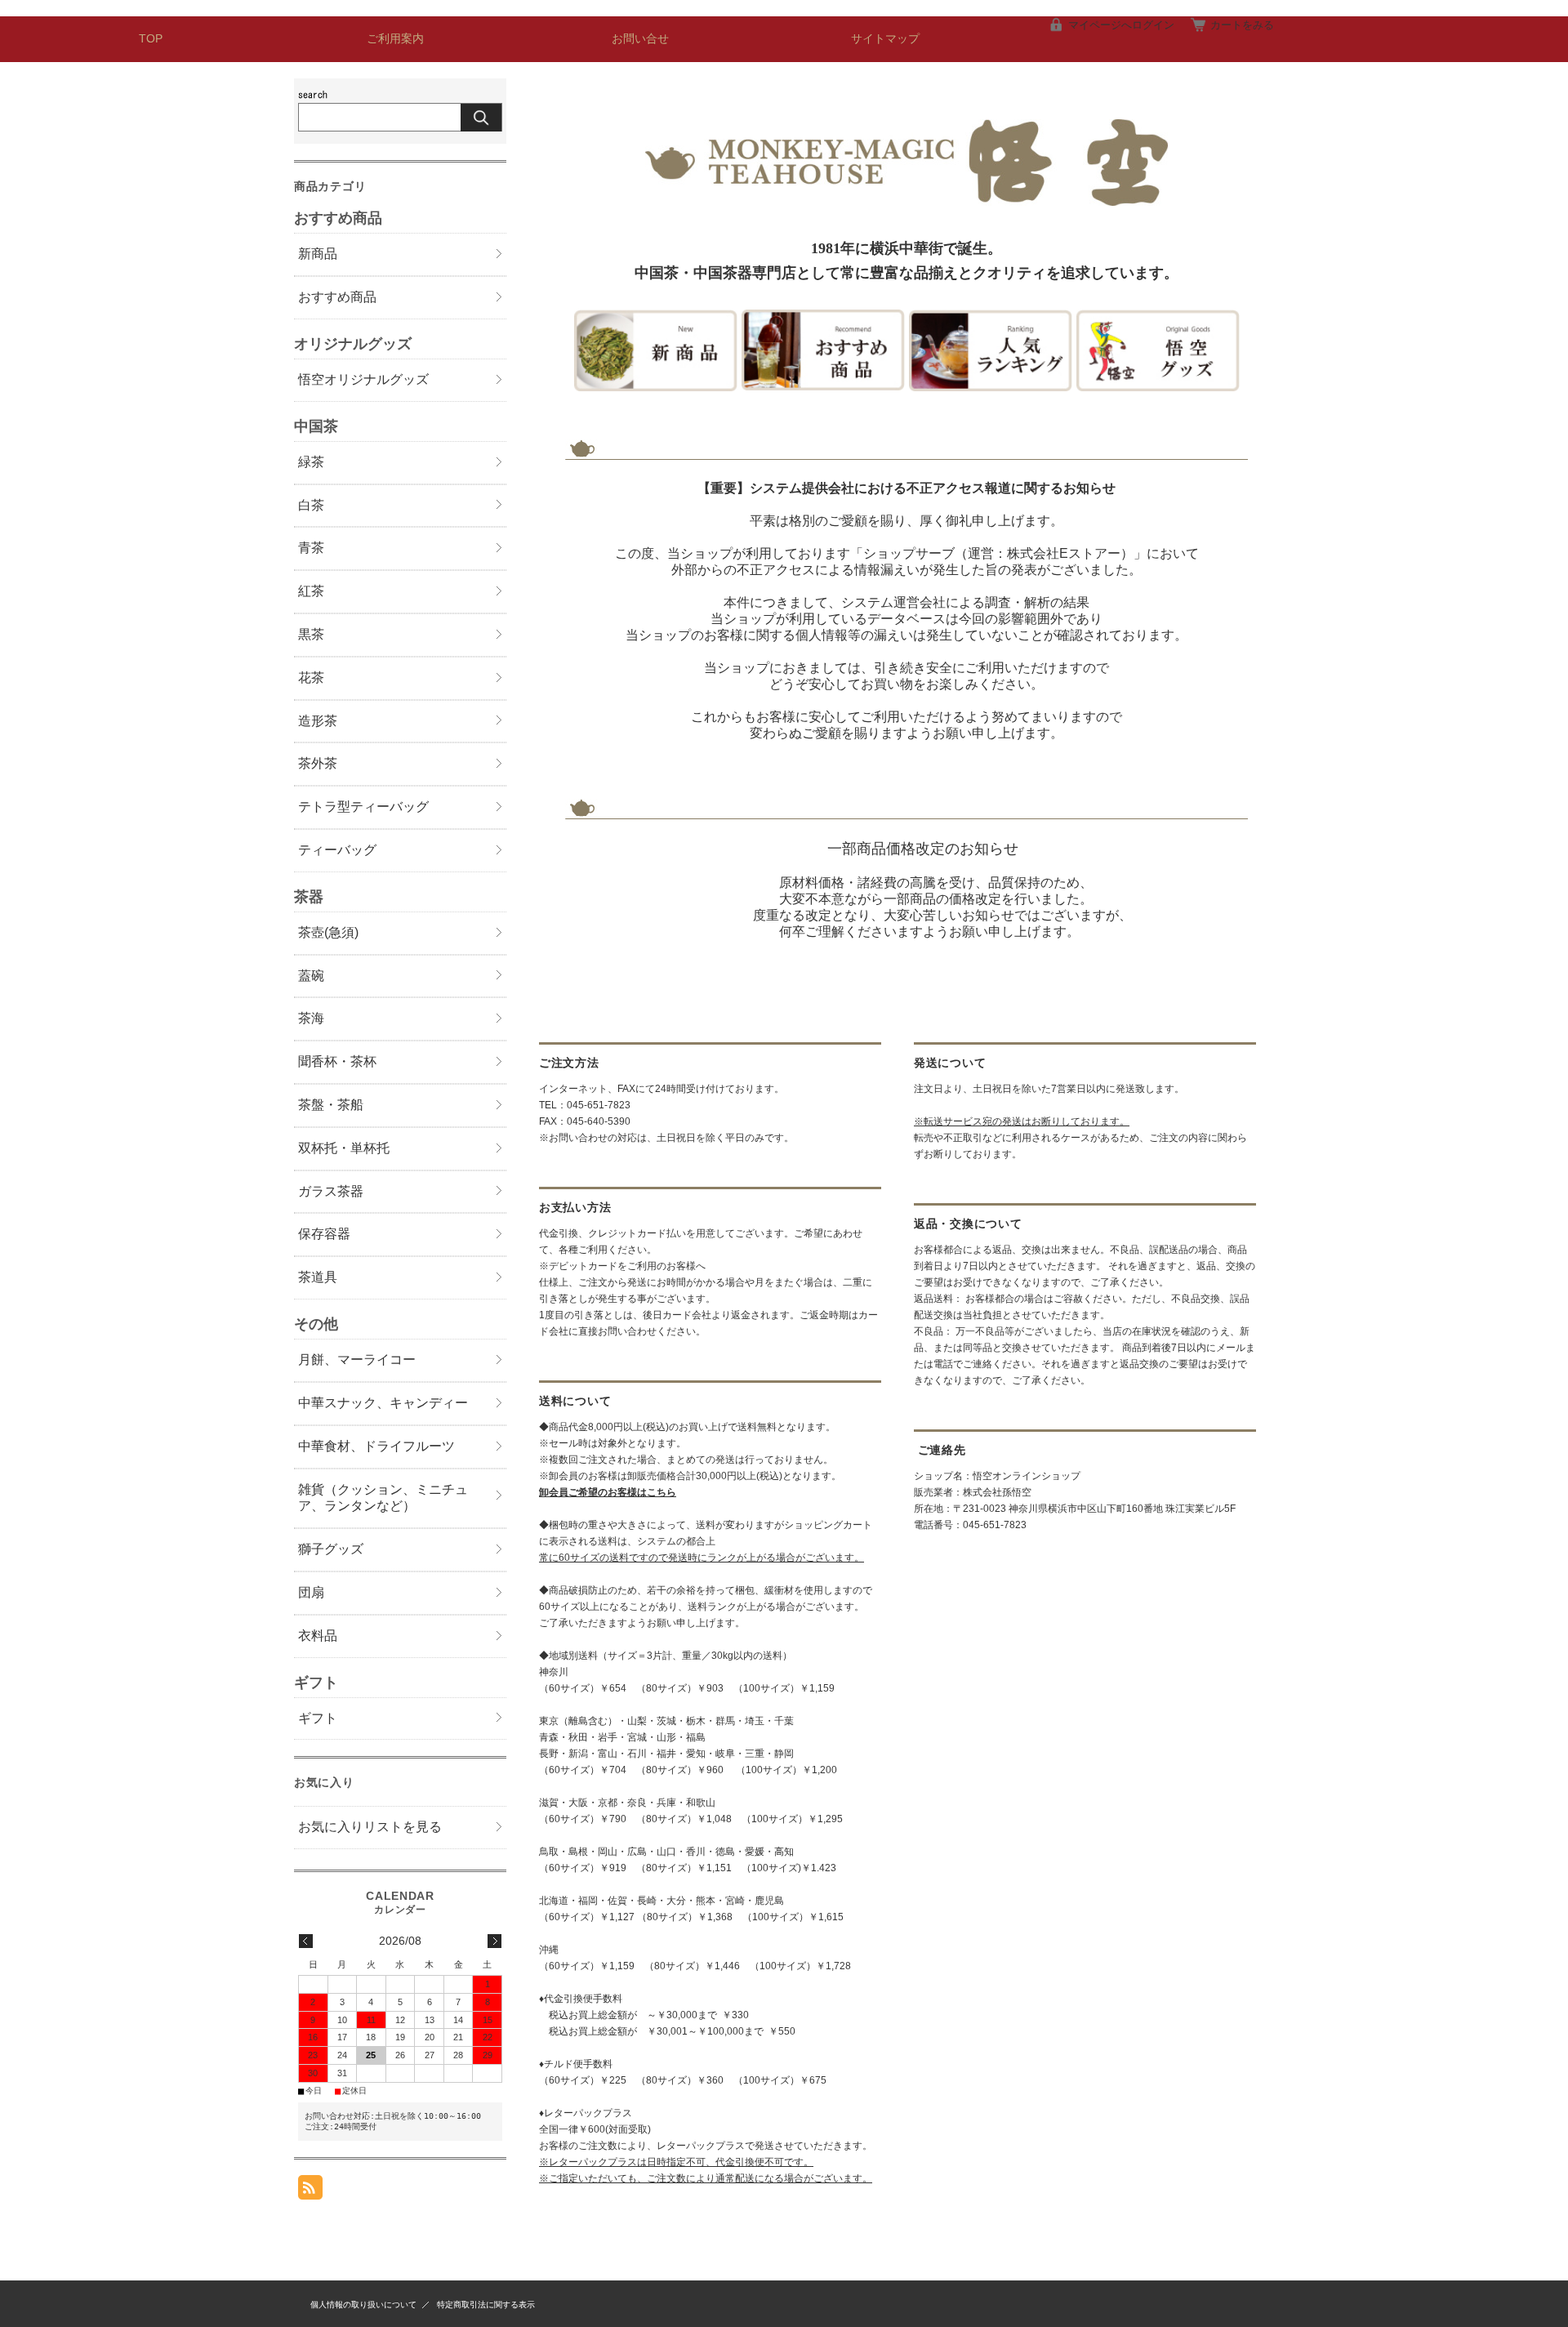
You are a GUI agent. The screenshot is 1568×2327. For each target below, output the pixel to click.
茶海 (311, 1018)
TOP (151, 39)
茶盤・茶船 (331, 1105)
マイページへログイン (1121, 25)
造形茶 (318, 721)
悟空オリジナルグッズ (363, 379)
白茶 (311, 505)
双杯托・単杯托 (344, 1148)
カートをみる (1242, 25)
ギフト (318, 1718)
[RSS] (310, 2191)
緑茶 (311, 462)
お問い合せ (640, 39)
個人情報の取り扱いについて (363, 2305)
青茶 (311, 548)
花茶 (311, 678)
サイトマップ (885, 39)
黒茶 (311, 634)
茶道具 (318, 1277)
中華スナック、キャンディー (383, 1403)
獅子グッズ (331, 1549)
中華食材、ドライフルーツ (376, 1446)
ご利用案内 (395, 39)
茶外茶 (318, 763)
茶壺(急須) (328, 932)
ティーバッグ (337, 850)
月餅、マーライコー (357, 1360)
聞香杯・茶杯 (337, 1061)
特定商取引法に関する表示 (486, 2305)
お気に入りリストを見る (370, 1827)
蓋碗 (311, 976)
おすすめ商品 (337, 297)
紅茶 (311, 591)
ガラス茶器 (331, 1191)
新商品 (318, 254)
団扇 (311, 1592)
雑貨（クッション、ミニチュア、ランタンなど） (383, 1498)
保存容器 (324, 1234)
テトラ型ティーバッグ (363, 807)
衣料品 (318, 1636)
